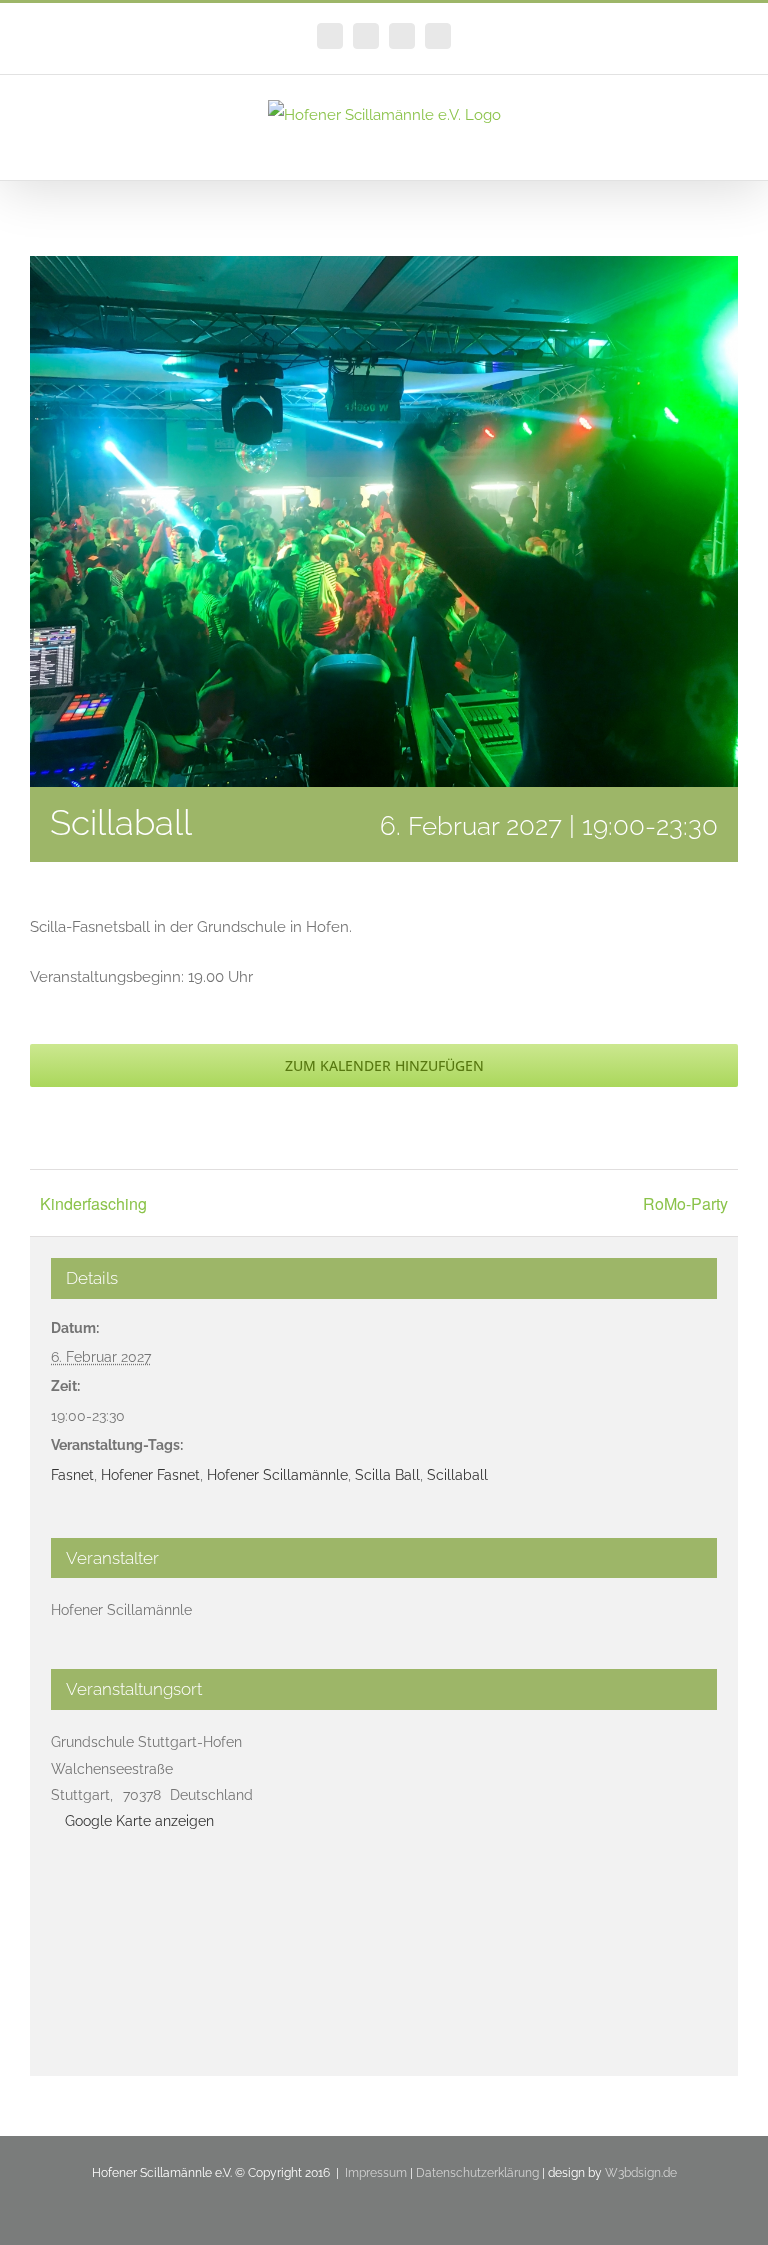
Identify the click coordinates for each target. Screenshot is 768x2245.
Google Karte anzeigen (139, 1821)
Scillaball (457, 1475)
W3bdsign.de (641, 2173)
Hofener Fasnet (150, 1475)
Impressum (376, 2173)
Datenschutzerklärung (477, 2173)
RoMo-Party (685, 1203)
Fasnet (72, 1475)
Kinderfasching (93, 1203)
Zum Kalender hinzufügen (384, 1065)
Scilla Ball (387, 1475)
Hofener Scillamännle (277, 1475)
